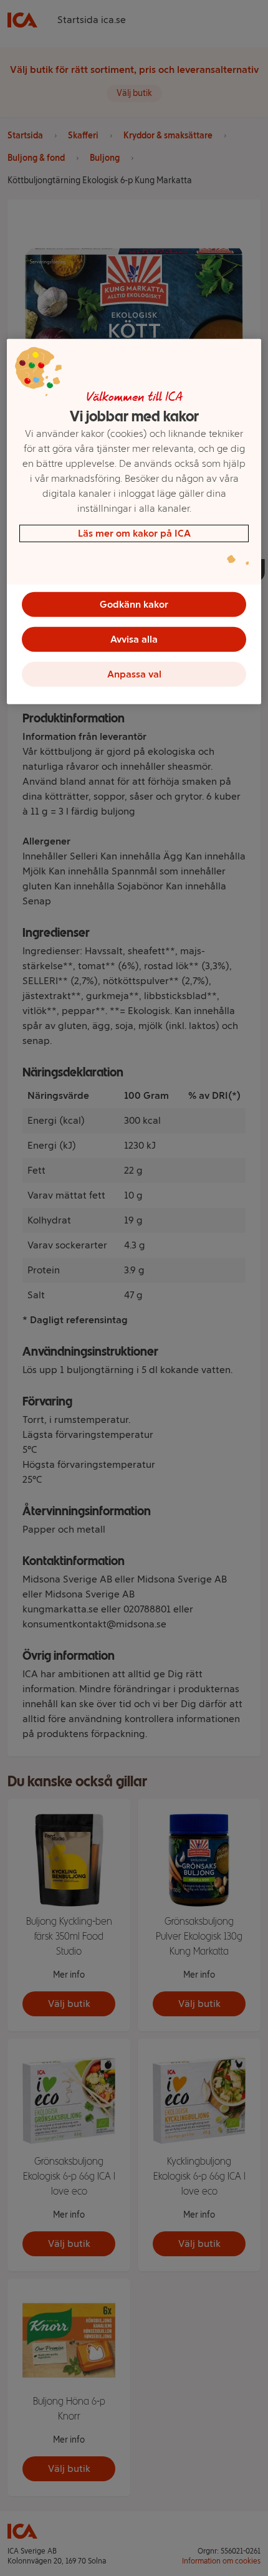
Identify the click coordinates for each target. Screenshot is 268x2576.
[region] (134, 522)
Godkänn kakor (134, 604)
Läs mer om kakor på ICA (134, 533)
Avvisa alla (134, 639)
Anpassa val (134, 674)
